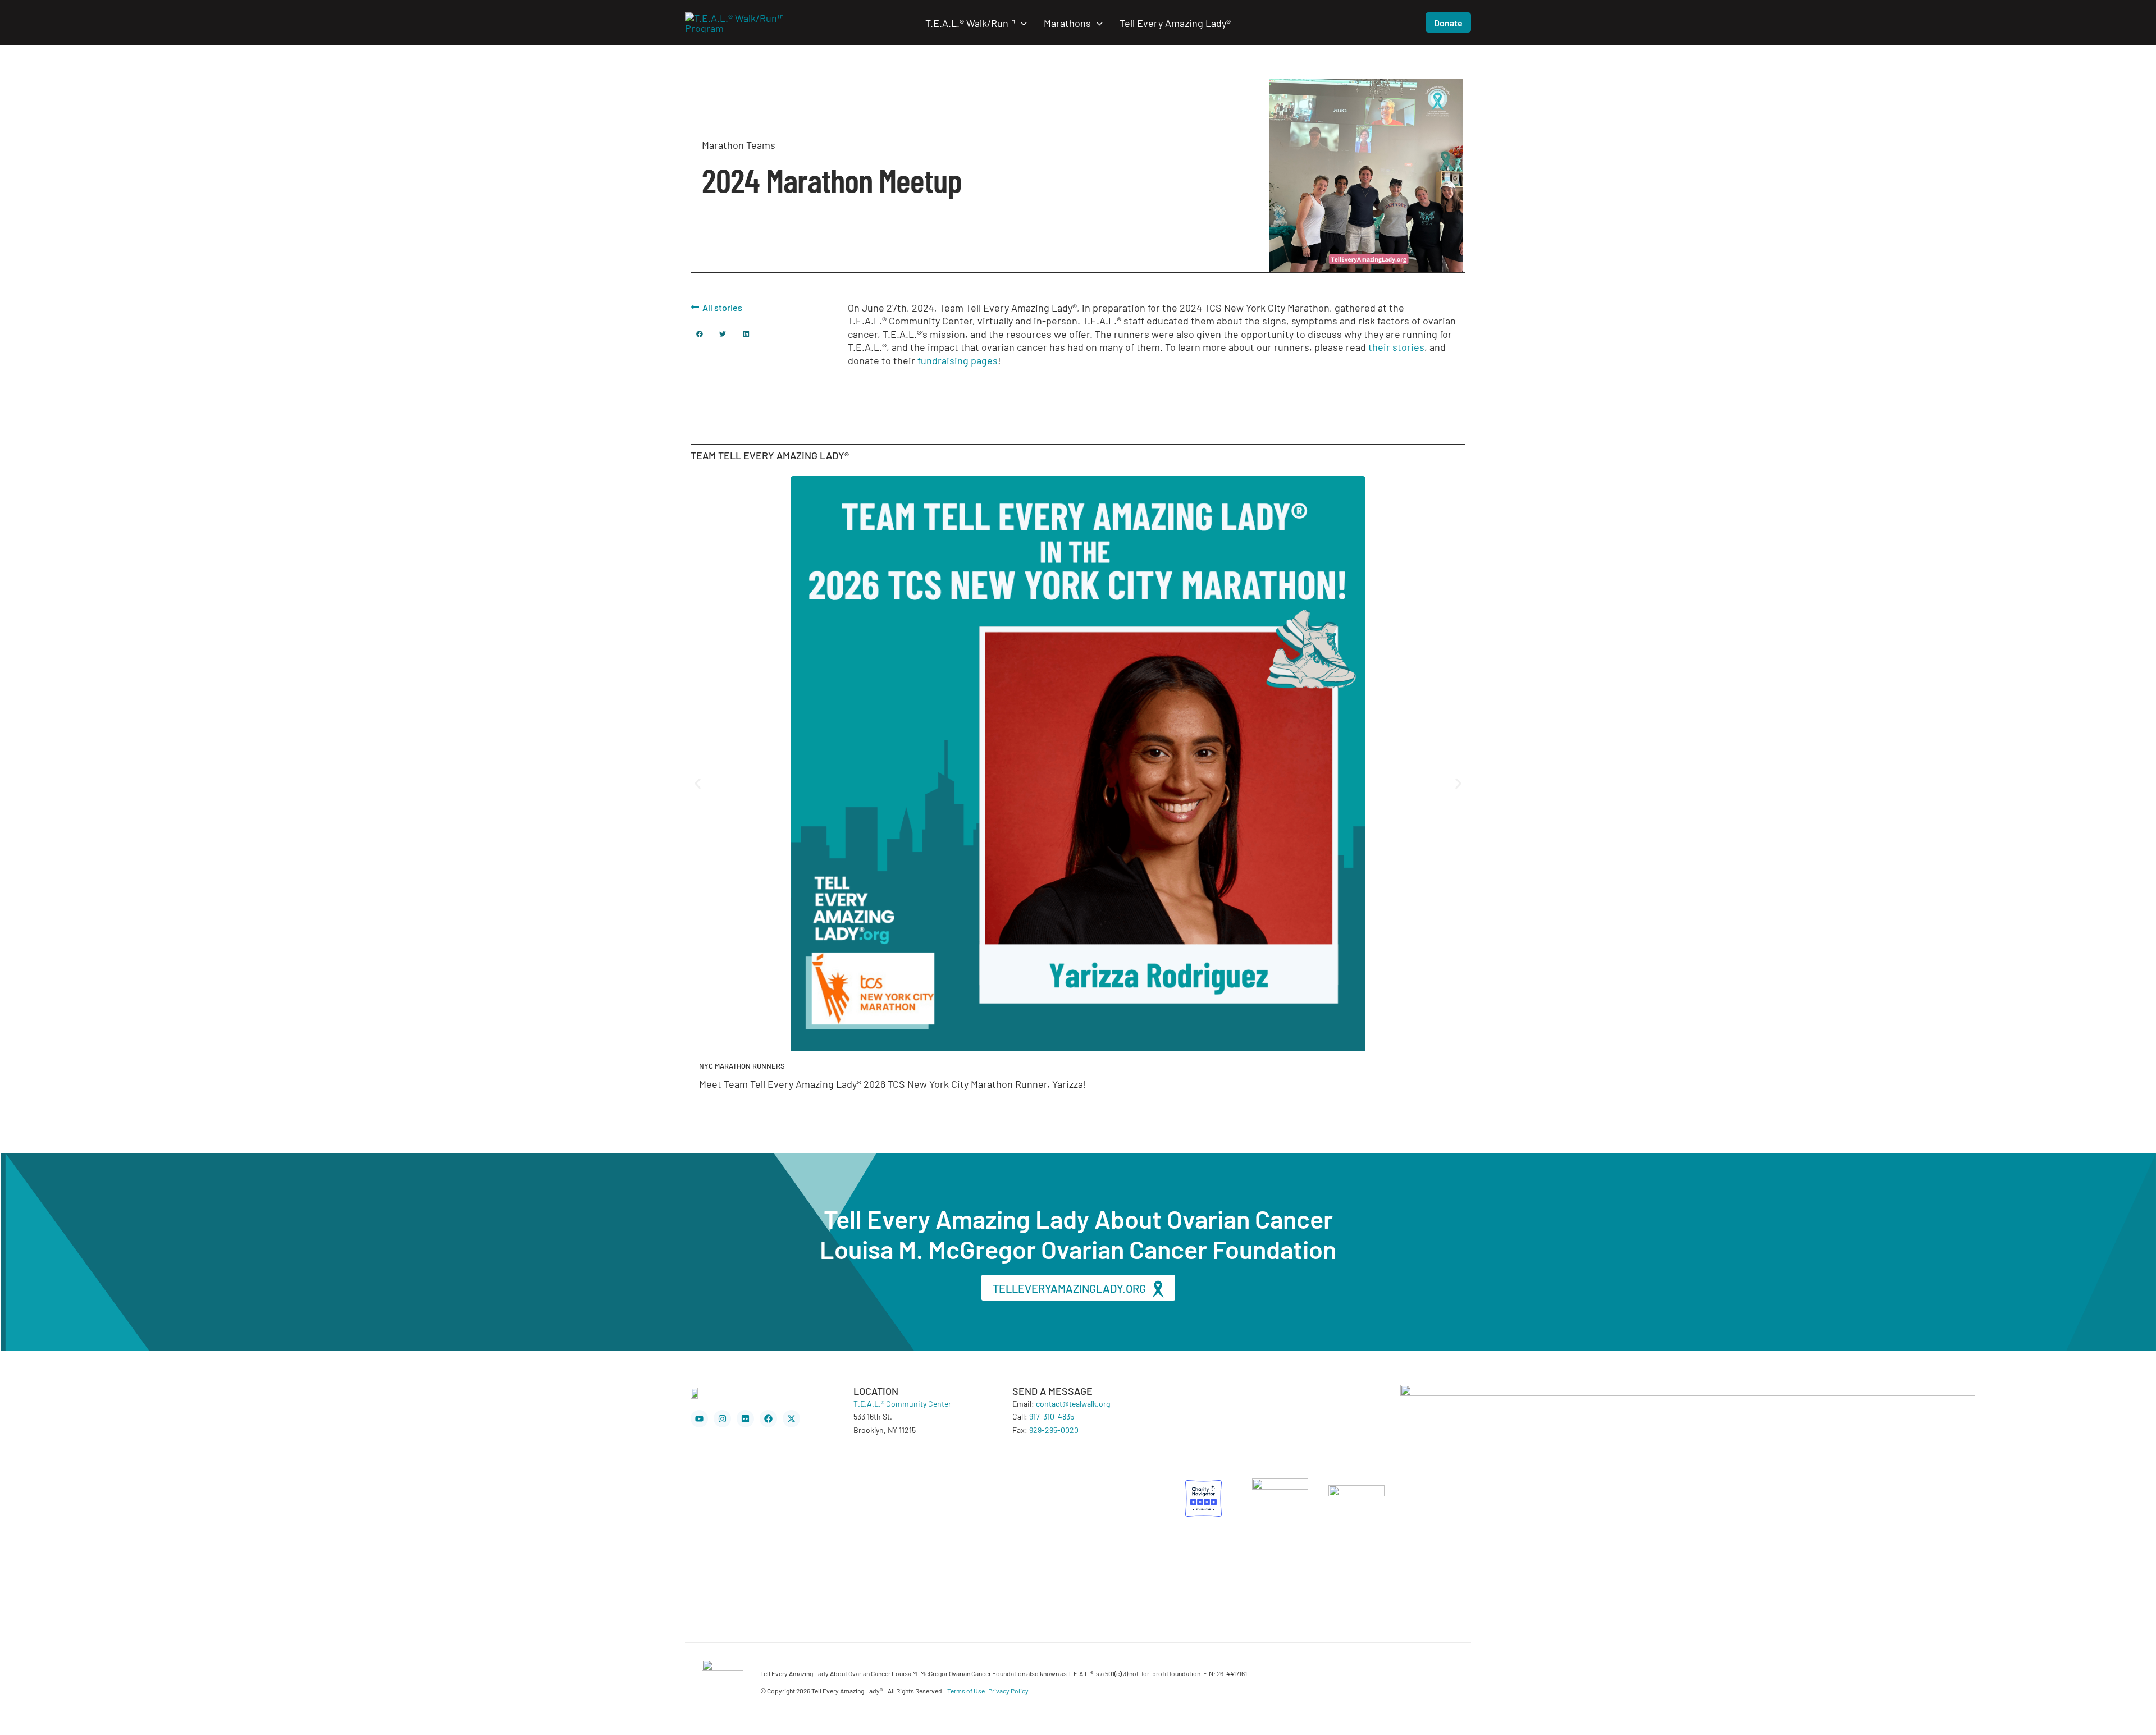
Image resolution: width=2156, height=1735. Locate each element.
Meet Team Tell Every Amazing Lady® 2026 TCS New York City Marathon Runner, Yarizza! (893, 1083)
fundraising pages (958, 360)
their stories (1396, 346)
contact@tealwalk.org (1073, 1403)
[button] (1021, 22)
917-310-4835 (1052, 1416)
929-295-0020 (1054, 1430)
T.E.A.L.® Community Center (902, 1403)
